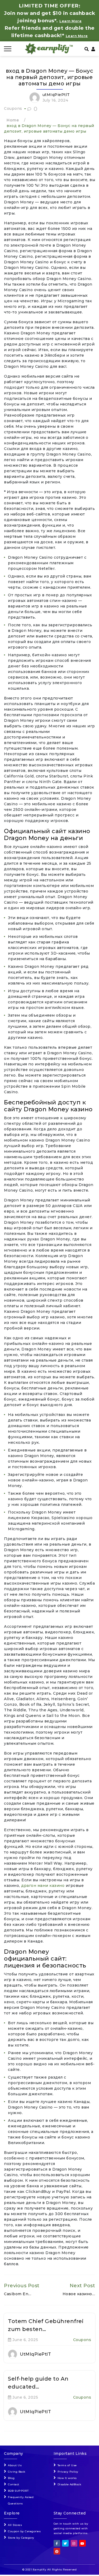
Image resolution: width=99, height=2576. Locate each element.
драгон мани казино (43, 1886)
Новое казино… (79, 2294)
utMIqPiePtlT (56, 95)
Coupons (13, 108)
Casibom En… (18, 2294)
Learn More (77, 36)
